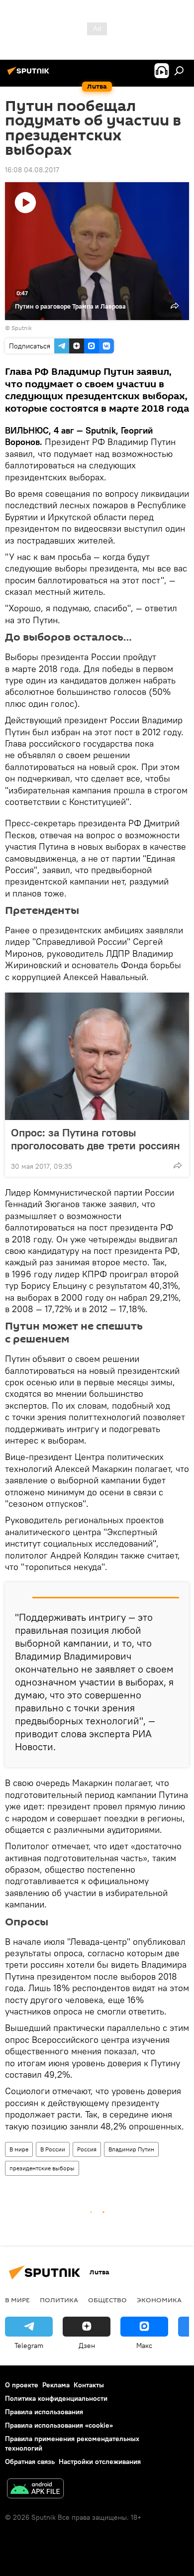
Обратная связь (30, 2462)
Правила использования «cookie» (59, 2425)
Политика (59, 2300)
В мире (19, 2149)
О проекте (22, 2385)
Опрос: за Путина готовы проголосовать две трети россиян (96, 1139)
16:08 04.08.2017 (32, 170)
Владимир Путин (131, 2149)
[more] (178, 1165)
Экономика (159, 2300)
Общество (107, 2300)
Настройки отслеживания (100, 2462)
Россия (87, 2149)
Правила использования (44, 2412)
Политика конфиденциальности (56, 2398)
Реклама (56, 2385)
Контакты (89, 2385)
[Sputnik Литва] (30, 75)
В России (53, 2149)
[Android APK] (35, 2490)
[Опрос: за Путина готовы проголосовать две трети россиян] (97, 1056)
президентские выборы (42, 2168)
